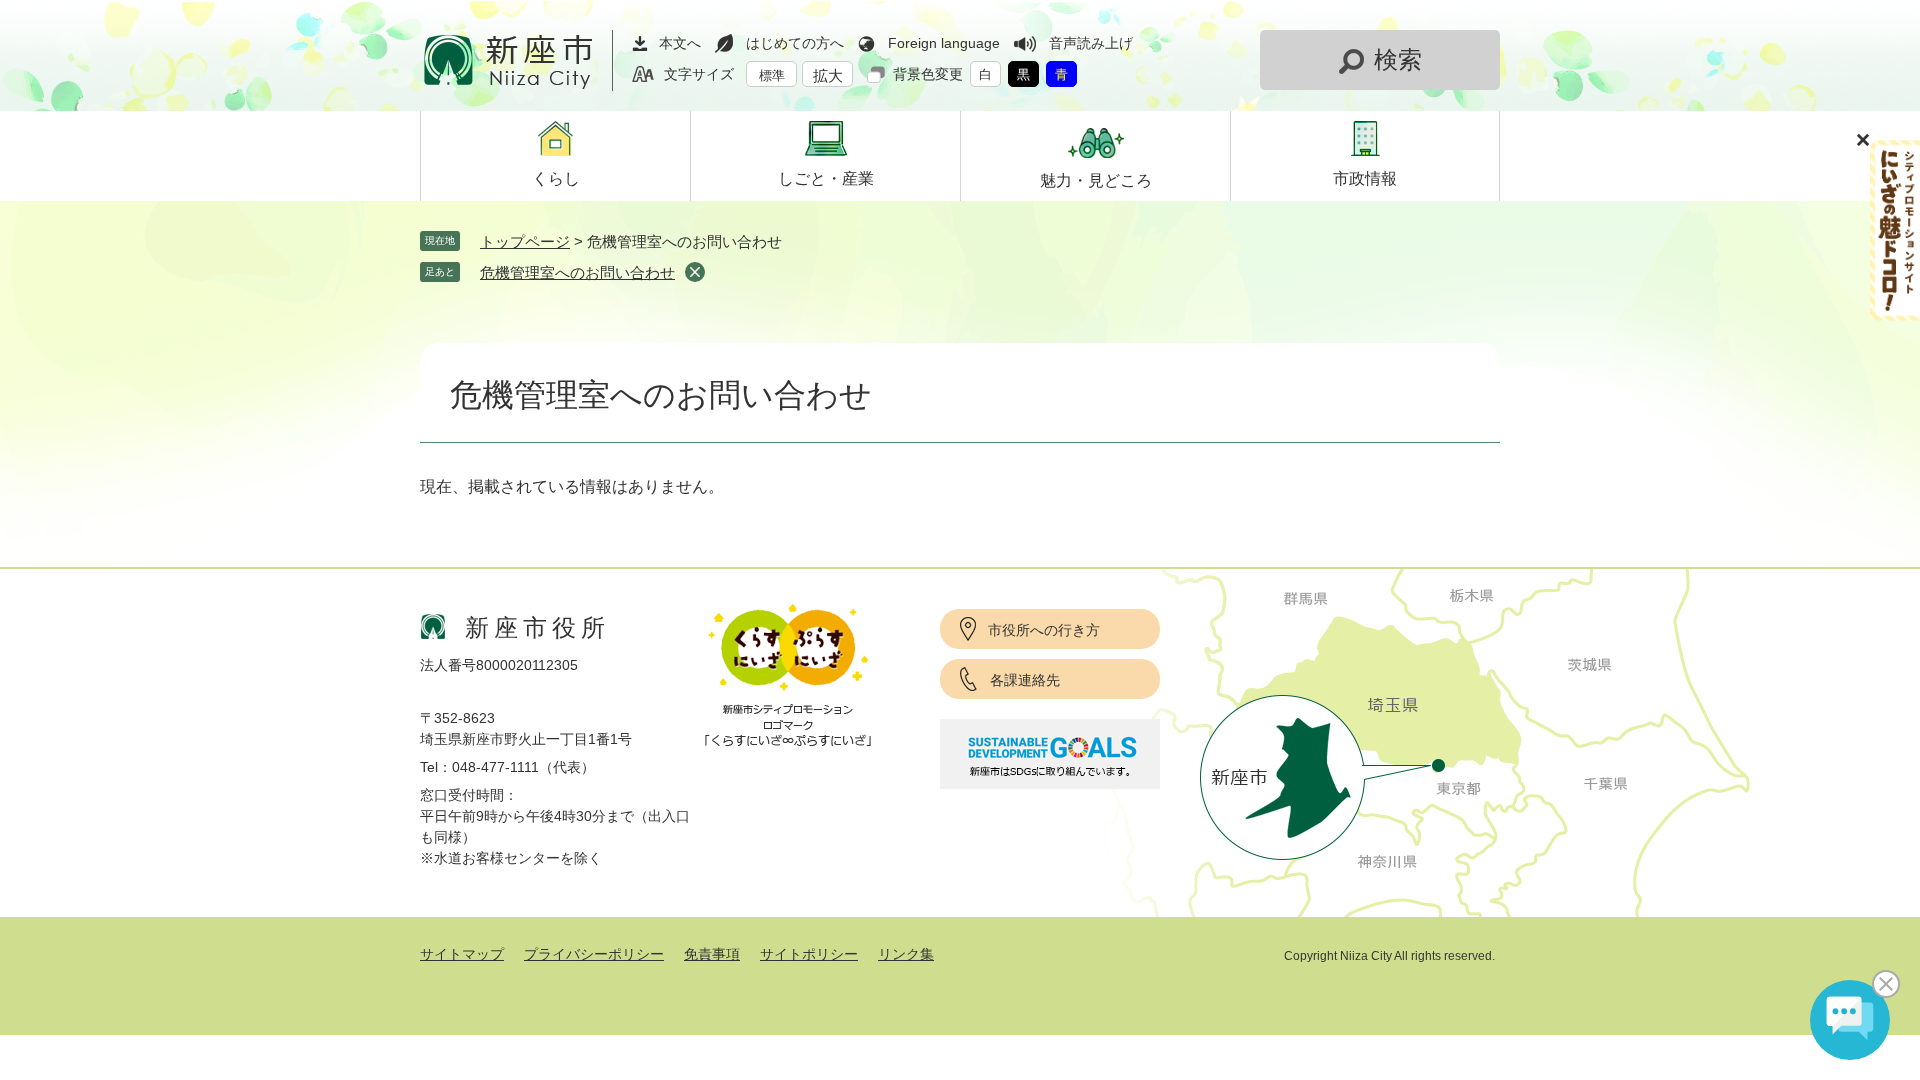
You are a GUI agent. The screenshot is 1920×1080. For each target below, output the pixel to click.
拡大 (828, 75)
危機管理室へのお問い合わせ (577, 272)
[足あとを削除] (695, 272)
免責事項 (712, 954)
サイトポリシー (809, 954)
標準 (772, 75)
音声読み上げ (1091, 43)
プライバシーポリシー (594, 954)
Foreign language (944, 43)
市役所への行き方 (1044, 630)
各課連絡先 (1025, 680)
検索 (1398, 59)
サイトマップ (462, 954)
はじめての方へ (795, 43)
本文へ (680, 43)
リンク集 (906, 954)
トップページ (525, 241)
